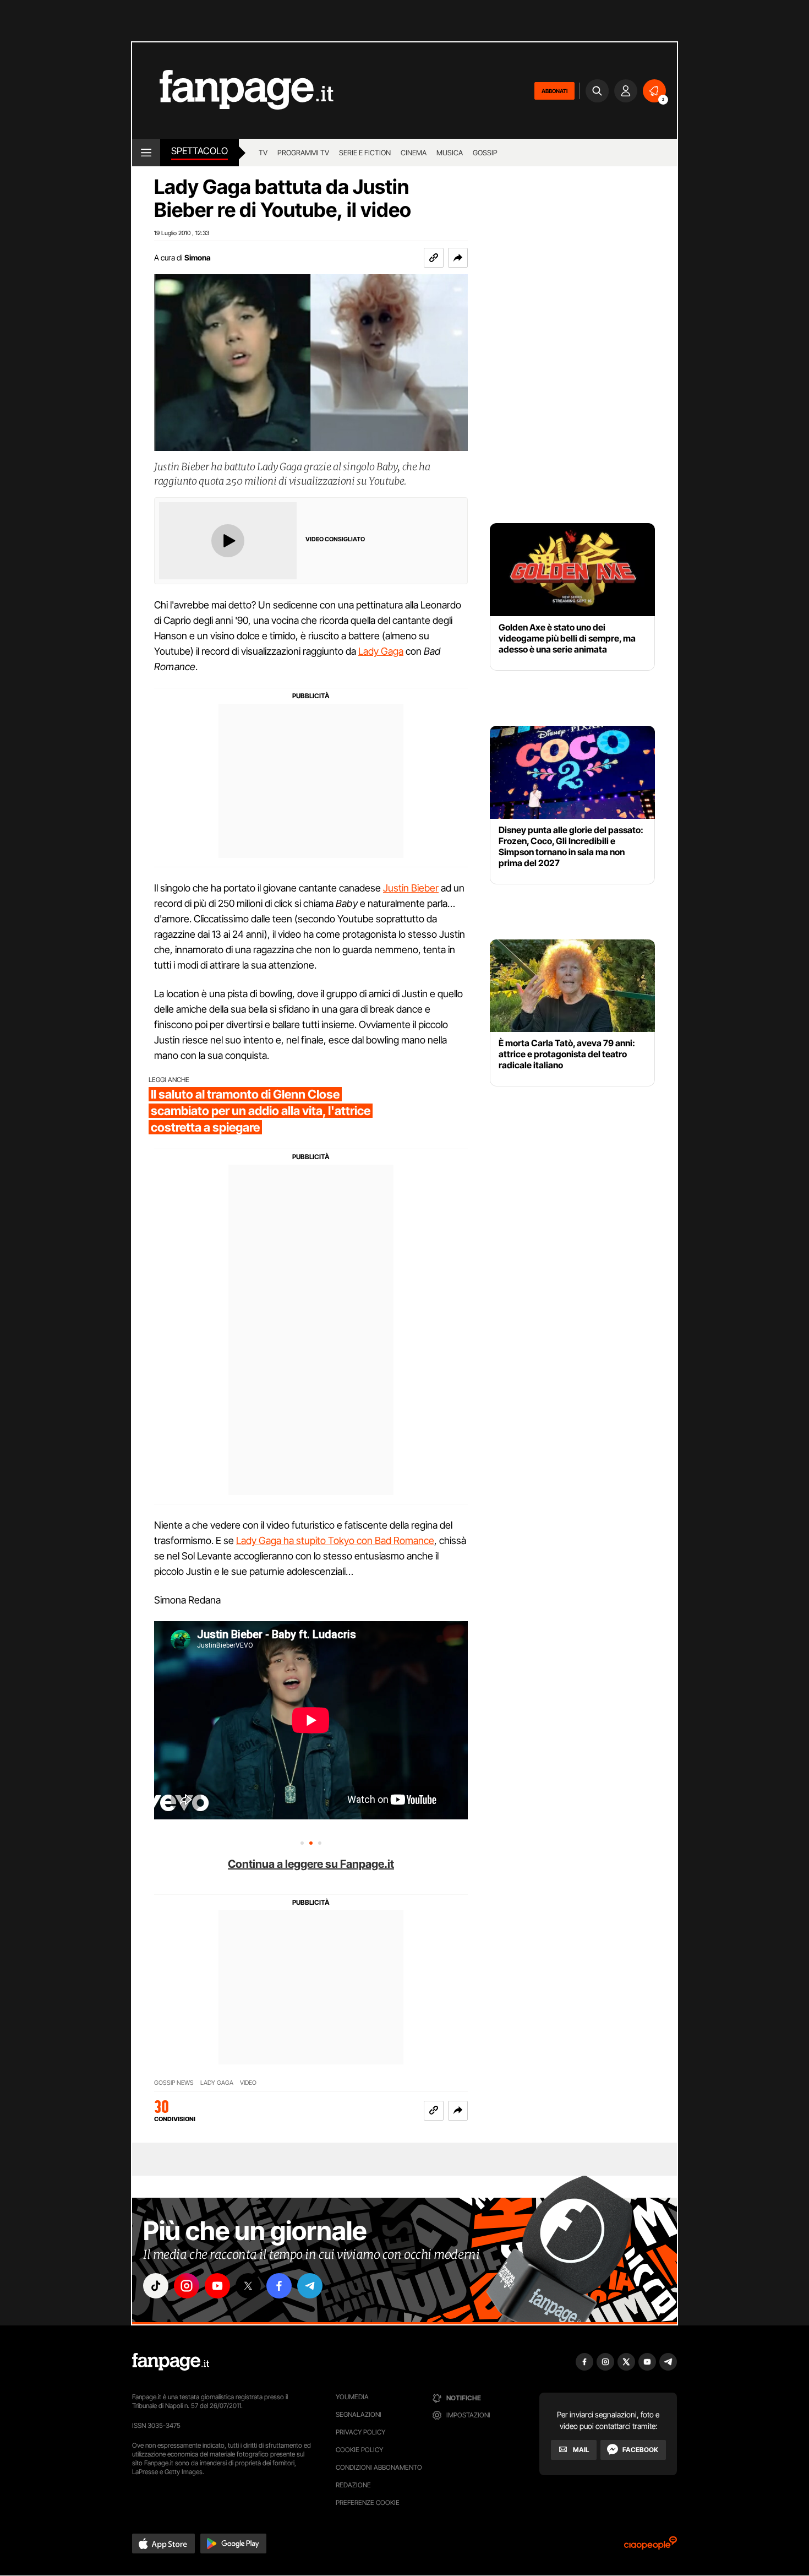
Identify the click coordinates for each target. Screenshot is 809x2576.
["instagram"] (187, 2286)
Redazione (353, 2485)
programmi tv (303, 153)
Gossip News (174, 2083)
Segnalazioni (359, 2414)
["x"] (248, 2286)
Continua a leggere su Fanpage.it (311, 1864)
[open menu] (146, 153)
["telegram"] (310, 2286)
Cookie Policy (359, 2450)
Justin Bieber (411, 888)
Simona (198, 257)
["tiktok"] (156, 2286)
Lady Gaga (381, 651)
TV (263, 153)
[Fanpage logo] (233, 91)
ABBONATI (554, 91)
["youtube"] (217, 2286)
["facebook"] (279, 2286)
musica (450, 153)
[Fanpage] (171, 2362)
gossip (485, 153)
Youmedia (352, 2397)
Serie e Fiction (365, 153)
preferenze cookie (368, 2502)
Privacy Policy (360, 2432)
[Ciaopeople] (651, 2547)
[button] (458, 258)
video (248, 2083)
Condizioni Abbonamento (379, 2467)
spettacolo (199, 151)
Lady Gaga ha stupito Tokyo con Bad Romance (335, 1540)
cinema (414, 153)
